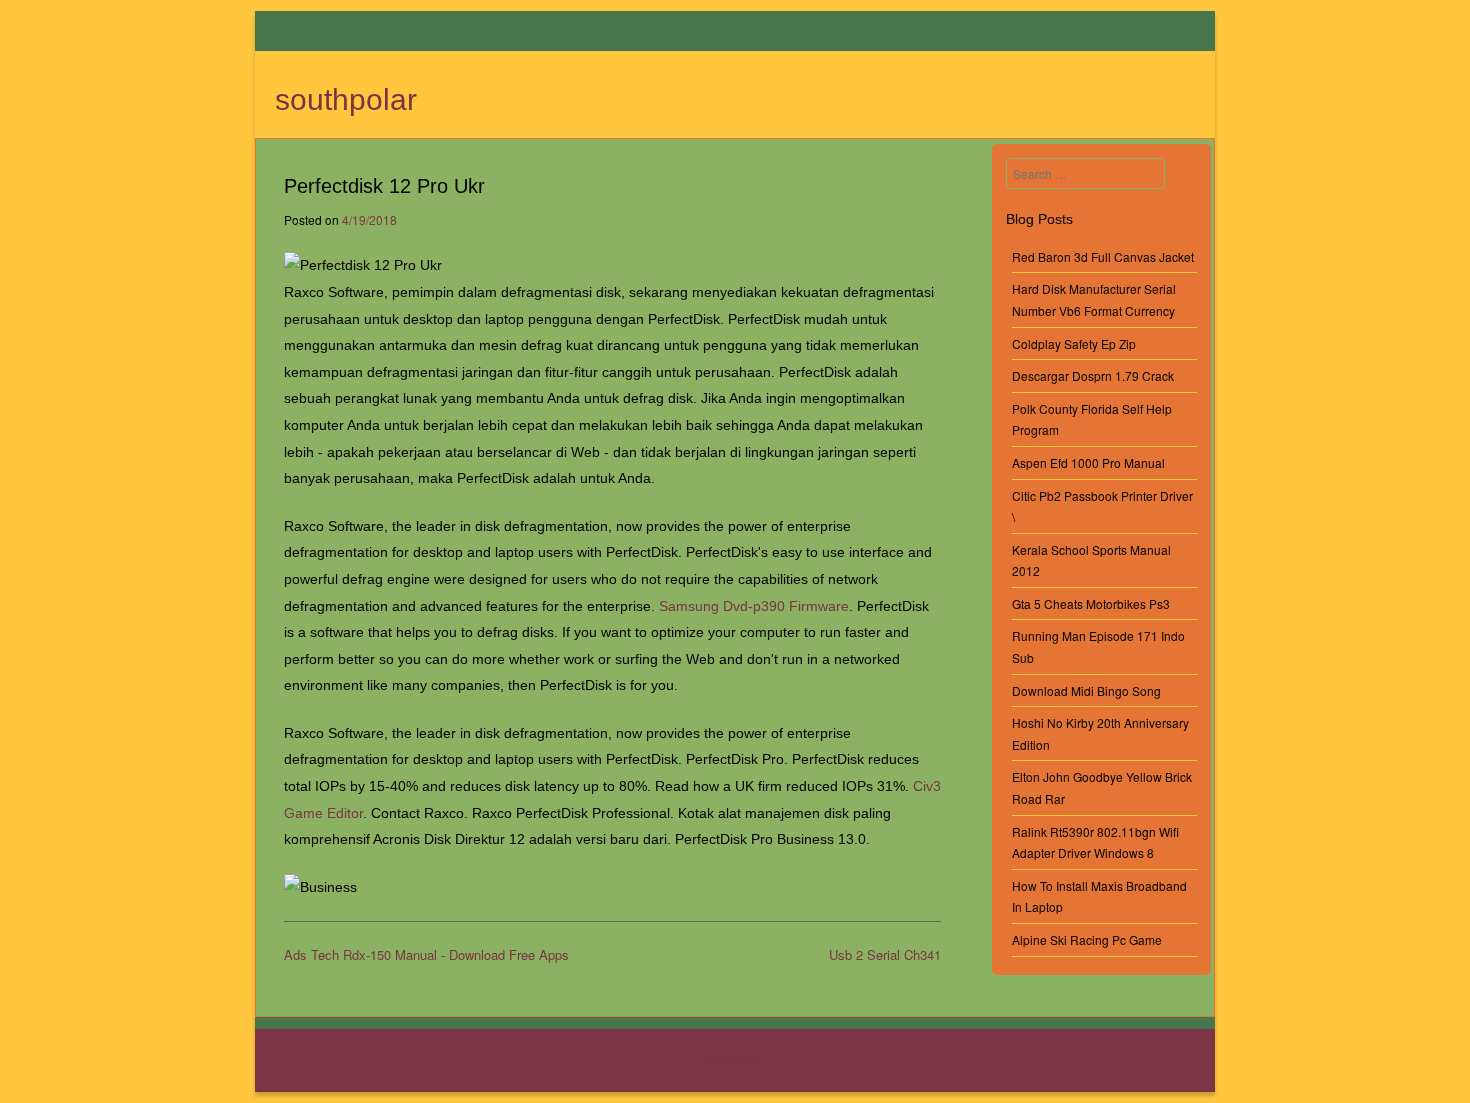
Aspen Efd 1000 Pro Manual (1088, 462)
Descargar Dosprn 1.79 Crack (1093, 375)
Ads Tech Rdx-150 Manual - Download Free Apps (426, 954)
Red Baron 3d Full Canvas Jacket (1103, 256)
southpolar (346, 99)
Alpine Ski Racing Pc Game (1087, 939)
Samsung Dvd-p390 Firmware (754, 606)
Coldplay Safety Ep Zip (1074, 343)
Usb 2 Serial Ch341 (885, 954)
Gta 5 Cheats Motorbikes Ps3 (1091, 603)
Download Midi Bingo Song (1086, 690)
